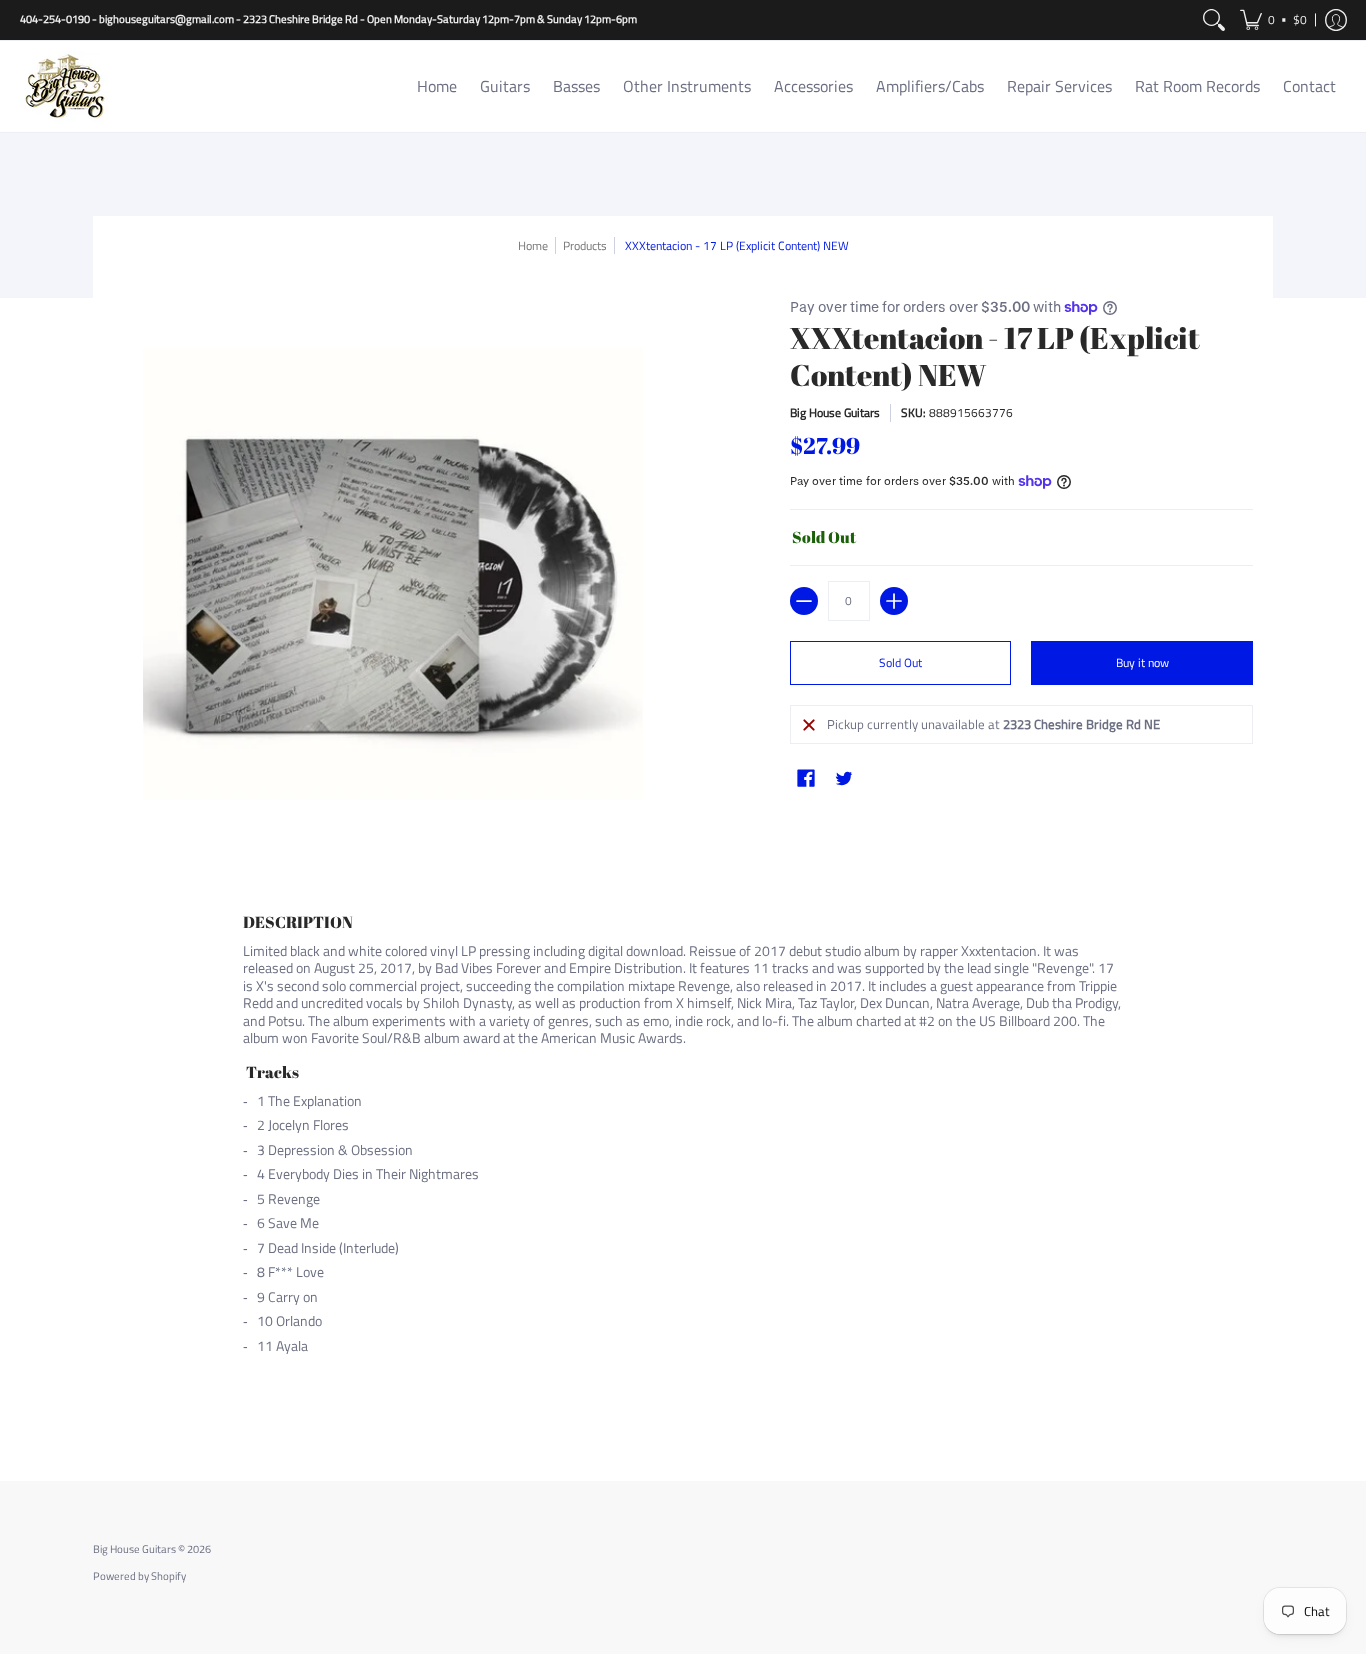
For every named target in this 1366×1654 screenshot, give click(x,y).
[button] (1273, 20)
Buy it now (1142, 662)
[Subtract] (804, 601)
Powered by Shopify (139, 1576)
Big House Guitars (835, 412)
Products (585, 245)
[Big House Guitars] (65, 86)
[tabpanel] (683, 1162)
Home (533, 245)
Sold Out (900, 662)
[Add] (894, 601)
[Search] (1214, 20)
